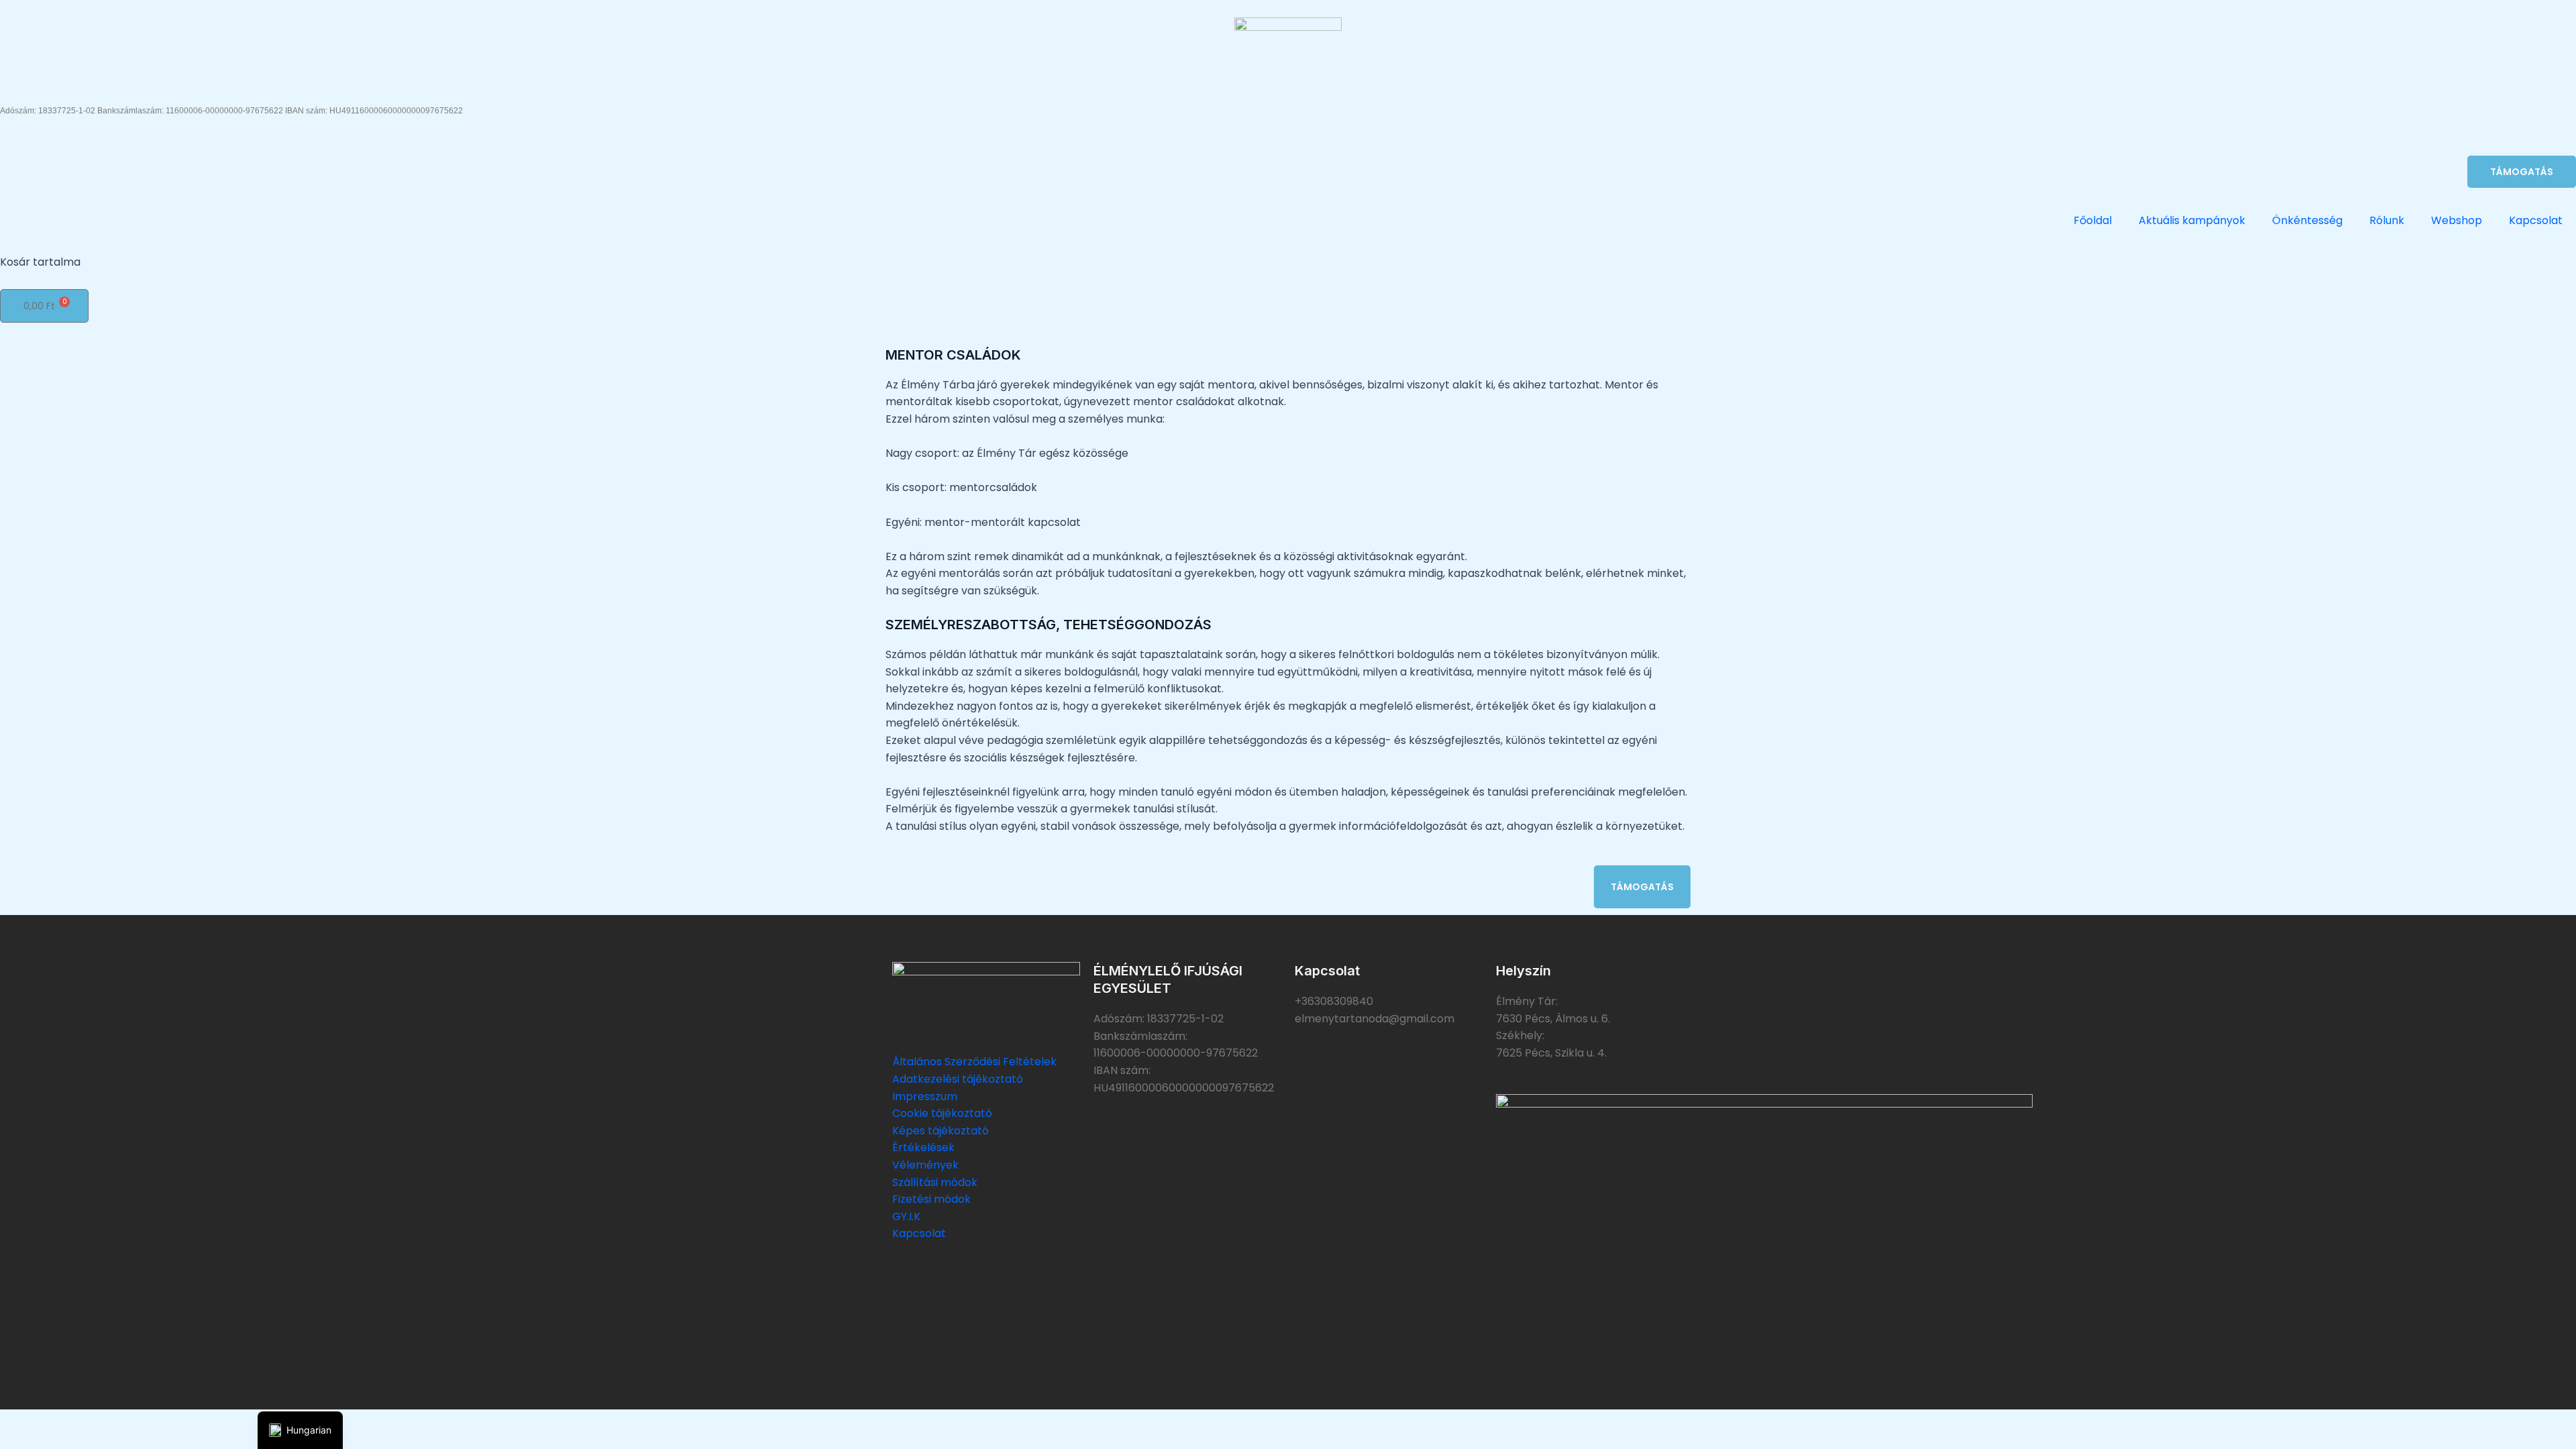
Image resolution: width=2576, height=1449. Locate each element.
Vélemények (925, 1165)
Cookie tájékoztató (942, 1113)
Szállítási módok (935, 1182)
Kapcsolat (2536, 220)
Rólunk (2387, 220)
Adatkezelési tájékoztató (958, 1079)
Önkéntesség (2307, 220)
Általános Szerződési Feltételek (974, 1062)
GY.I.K (906, 1217)
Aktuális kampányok (2192, 220)
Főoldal (2093, 220)
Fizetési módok (931, 1199)
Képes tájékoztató (941, 1131)
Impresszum (925, 1096)
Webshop (2457, 220)
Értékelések (923, 1147)
